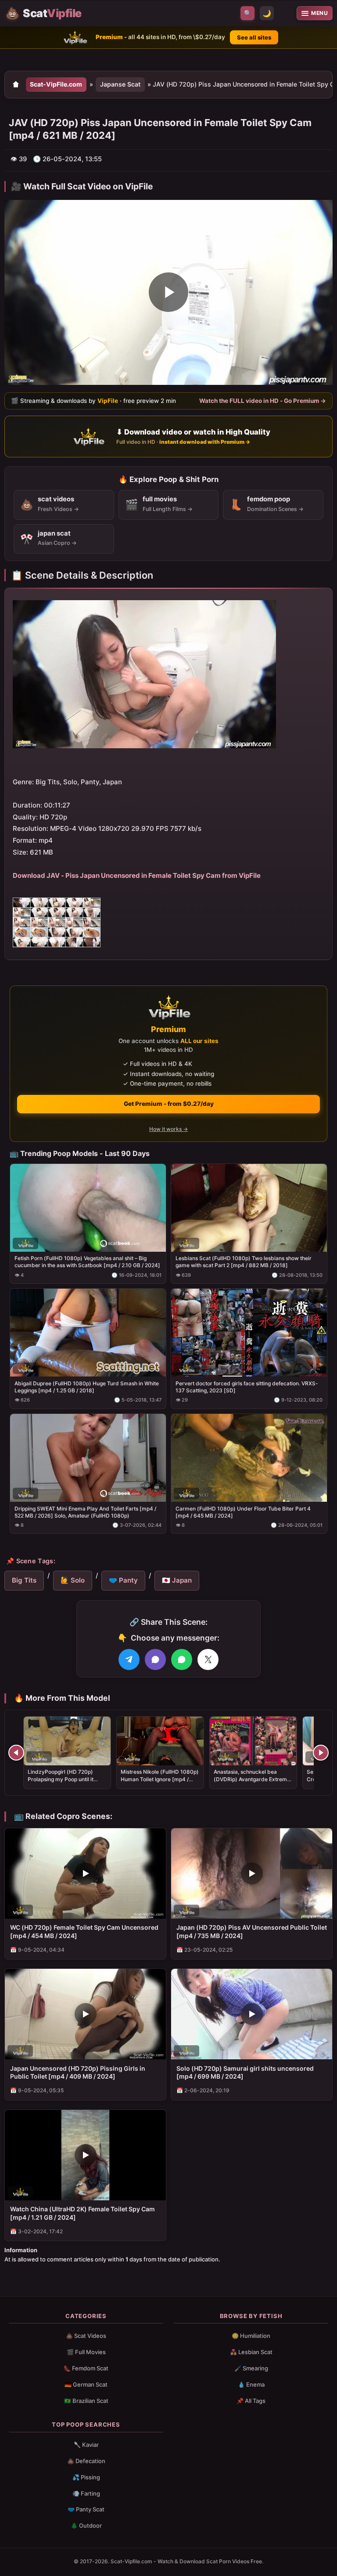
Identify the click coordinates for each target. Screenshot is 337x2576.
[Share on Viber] (155, 1659)
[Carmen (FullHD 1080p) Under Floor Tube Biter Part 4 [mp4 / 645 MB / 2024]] (249, 1458)
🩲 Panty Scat (86, 2509)
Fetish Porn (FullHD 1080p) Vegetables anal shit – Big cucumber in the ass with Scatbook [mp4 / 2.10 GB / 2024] (87, 1262)
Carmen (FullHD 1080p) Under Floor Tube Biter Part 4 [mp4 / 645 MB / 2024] (243, 1512)
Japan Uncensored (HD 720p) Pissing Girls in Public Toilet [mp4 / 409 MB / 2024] (78, 2072)
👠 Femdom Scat (86, 2368)
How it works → (168, 1129)
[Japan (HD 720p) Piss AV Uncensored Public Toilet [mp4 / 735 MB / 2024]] (252, 1873)
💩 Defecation (86, 2461)
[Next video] (321, 1753)
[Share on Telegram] (129, 1659)
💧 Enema (251, 2384)
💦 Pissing (86, 2477)
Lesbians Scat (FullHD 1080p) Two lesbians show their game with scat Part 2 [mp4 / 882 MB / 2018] (244, 1262)
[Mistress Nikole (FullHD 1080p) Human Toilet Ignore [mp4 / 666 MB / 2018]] (160, 1741)
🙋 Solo (73, 1580)
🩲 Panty (123, 1580)
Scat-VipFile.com (56, 84)
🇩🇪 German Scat (86, 2384)
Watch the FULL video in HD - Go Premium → (263, 401)
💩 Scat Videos (86, 2336)
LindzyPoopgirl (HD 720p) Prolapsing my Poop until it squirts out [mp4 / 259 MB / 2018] (61, 1783)
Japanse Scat (120, 84)
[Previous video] (16, 1753)
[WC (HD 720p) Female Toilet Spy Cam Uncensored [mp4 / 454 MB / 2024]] (85, 1873)
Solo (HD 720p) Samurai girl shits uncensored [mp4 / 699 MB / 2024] (245, 2072)
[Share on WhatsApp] (182, 1659)
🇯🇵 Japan (177, 1580)
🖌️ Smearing (251, 2368)
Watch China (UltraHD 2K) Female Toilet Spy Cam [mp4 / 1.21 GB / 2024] (82, 2213)
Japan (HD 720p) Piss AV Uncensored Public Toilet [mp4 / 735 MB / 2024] (252, 1931)
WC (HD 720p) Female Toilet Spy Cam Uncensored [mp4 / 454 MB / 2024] (84, 1931)
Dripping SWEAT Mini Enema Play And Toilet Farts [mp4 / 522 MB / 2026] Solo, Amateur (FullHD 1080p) (85, 1512)
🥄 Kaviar (86, 2445)
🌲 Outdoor (86, 2525)
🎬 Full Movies (86, 2352)
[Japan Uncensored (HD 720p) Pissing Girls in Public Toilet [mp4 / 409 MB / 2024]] (85, 2014)
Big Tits (24, 1580)
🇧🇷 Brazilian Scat (86, 2401)
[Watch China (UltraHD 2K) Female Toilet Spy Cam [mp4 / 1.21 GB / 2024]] (85, 2155)
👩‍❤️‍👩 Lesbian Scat (251, 2352)
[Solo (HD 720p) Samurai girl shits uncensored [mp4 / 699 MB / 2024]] (252, 2014)
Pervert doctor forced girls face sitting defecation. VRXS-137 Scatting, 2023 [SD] (247, 1387)
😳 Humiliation (251, 2336)
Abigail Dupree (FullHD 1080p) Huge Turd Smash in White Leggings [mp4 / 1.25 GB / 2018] (87, 1387)
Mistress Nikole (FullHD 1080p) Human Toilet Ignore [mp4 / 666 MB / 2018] (160, 1779)
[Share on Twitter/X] (208, 1659)
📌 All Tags (251, 2401)
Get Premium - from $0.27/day (169, 1104)
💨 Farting (86, 2493)
